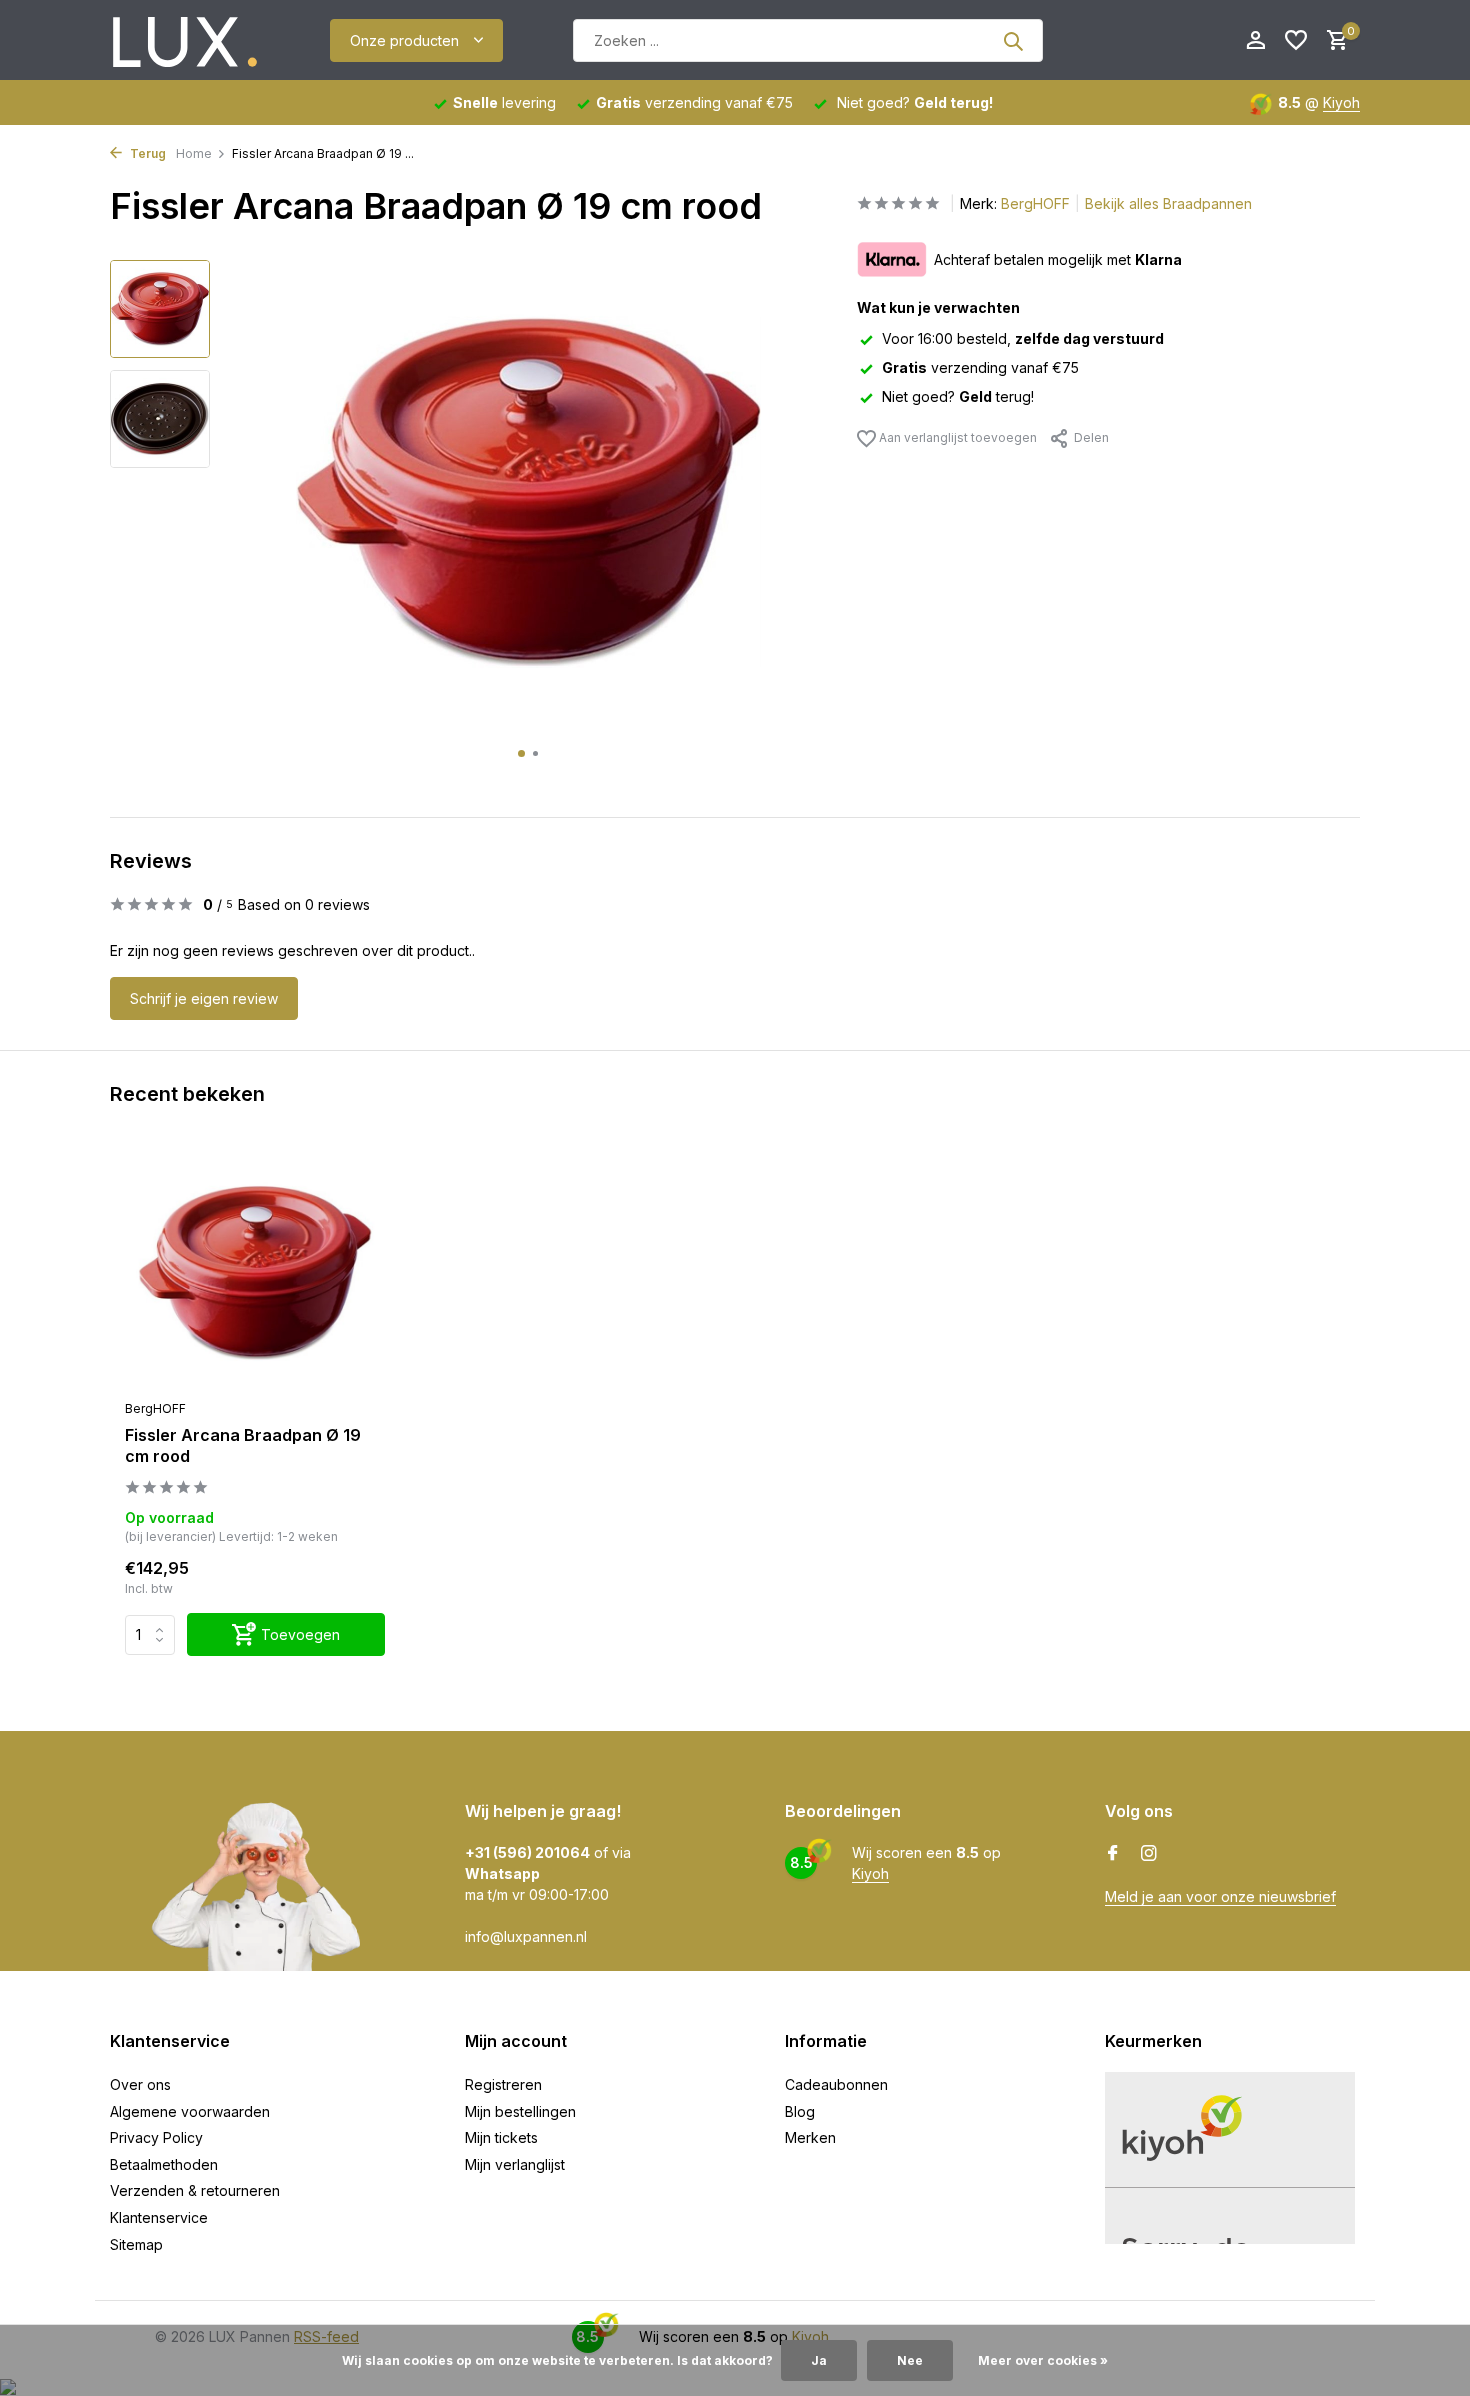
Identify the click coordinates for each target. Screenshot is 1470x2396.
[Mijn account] (1255, 41)
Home (194, 153)
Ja (819, 2360)
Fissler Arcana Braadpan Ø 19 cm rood (243, 1445)
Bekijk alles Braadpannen (1168, 203)
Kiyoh (1341, 102)
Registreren (503, 2084)
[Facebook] (1113, 1854)
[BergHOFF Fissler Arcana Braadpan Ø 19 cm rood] (255, 1273)
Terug (146, 153)
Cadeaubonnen (836, 2084)
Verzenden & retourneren (195, 2190)
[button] (521, 753)
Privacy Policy (156, 2137)
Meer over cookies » (1043, 2360)
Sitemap (136, 2244)
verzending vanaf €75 (980, 367)
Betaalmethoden (164, 2164)
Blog (800, 2111)
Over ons (140, 2084)
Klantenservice (159, 2217)
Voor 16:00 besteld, (1023, 338)
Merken (810, 2137)
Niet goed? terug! (958, 396)
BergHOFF (1035, 203)
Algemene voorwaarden (190, 2111)
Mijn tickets (501, 2137)
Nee (910, 2360)
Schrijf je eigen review (204, 998)
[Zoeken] (1013, 41)
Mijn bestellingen (520, 2111)
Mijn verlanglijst (515, 2164)
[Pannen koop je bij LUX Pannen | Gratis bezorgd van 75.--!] (185, 41)
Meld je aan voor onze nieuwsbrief (1220, 1896)
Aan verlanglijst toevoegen (956, 437)
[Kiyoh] (1139, 40)
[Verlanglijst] (1296, 41)
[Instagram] (1149, 1854)
